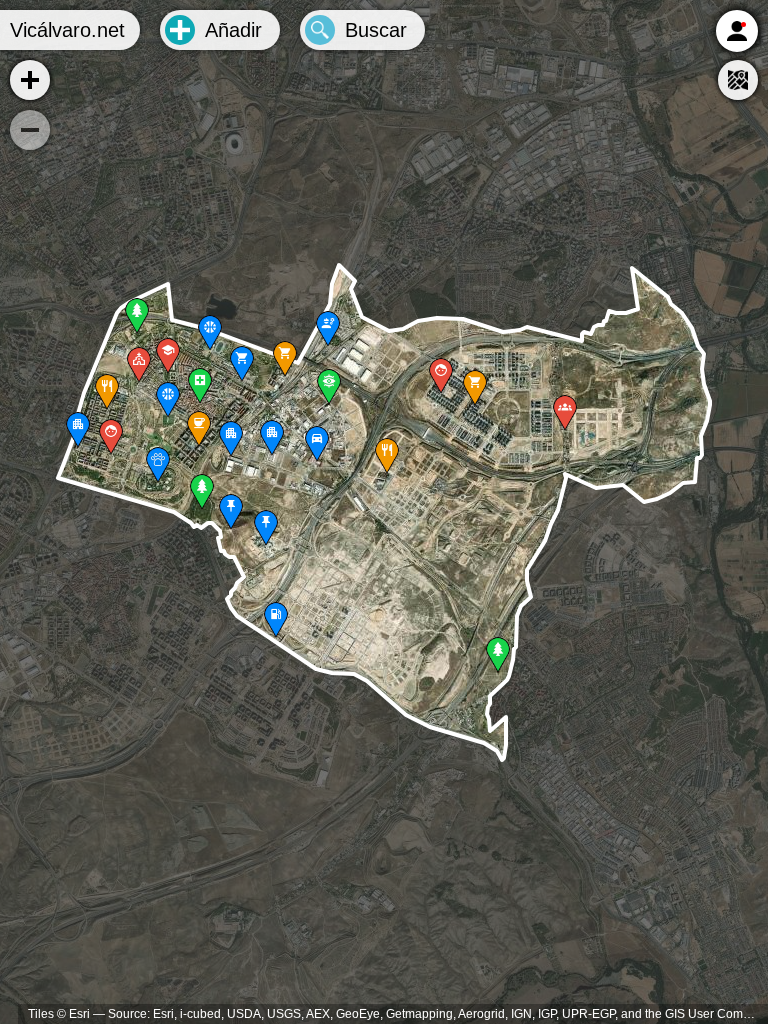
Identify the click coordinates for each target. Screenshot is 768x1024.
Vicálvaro (67, 30)
